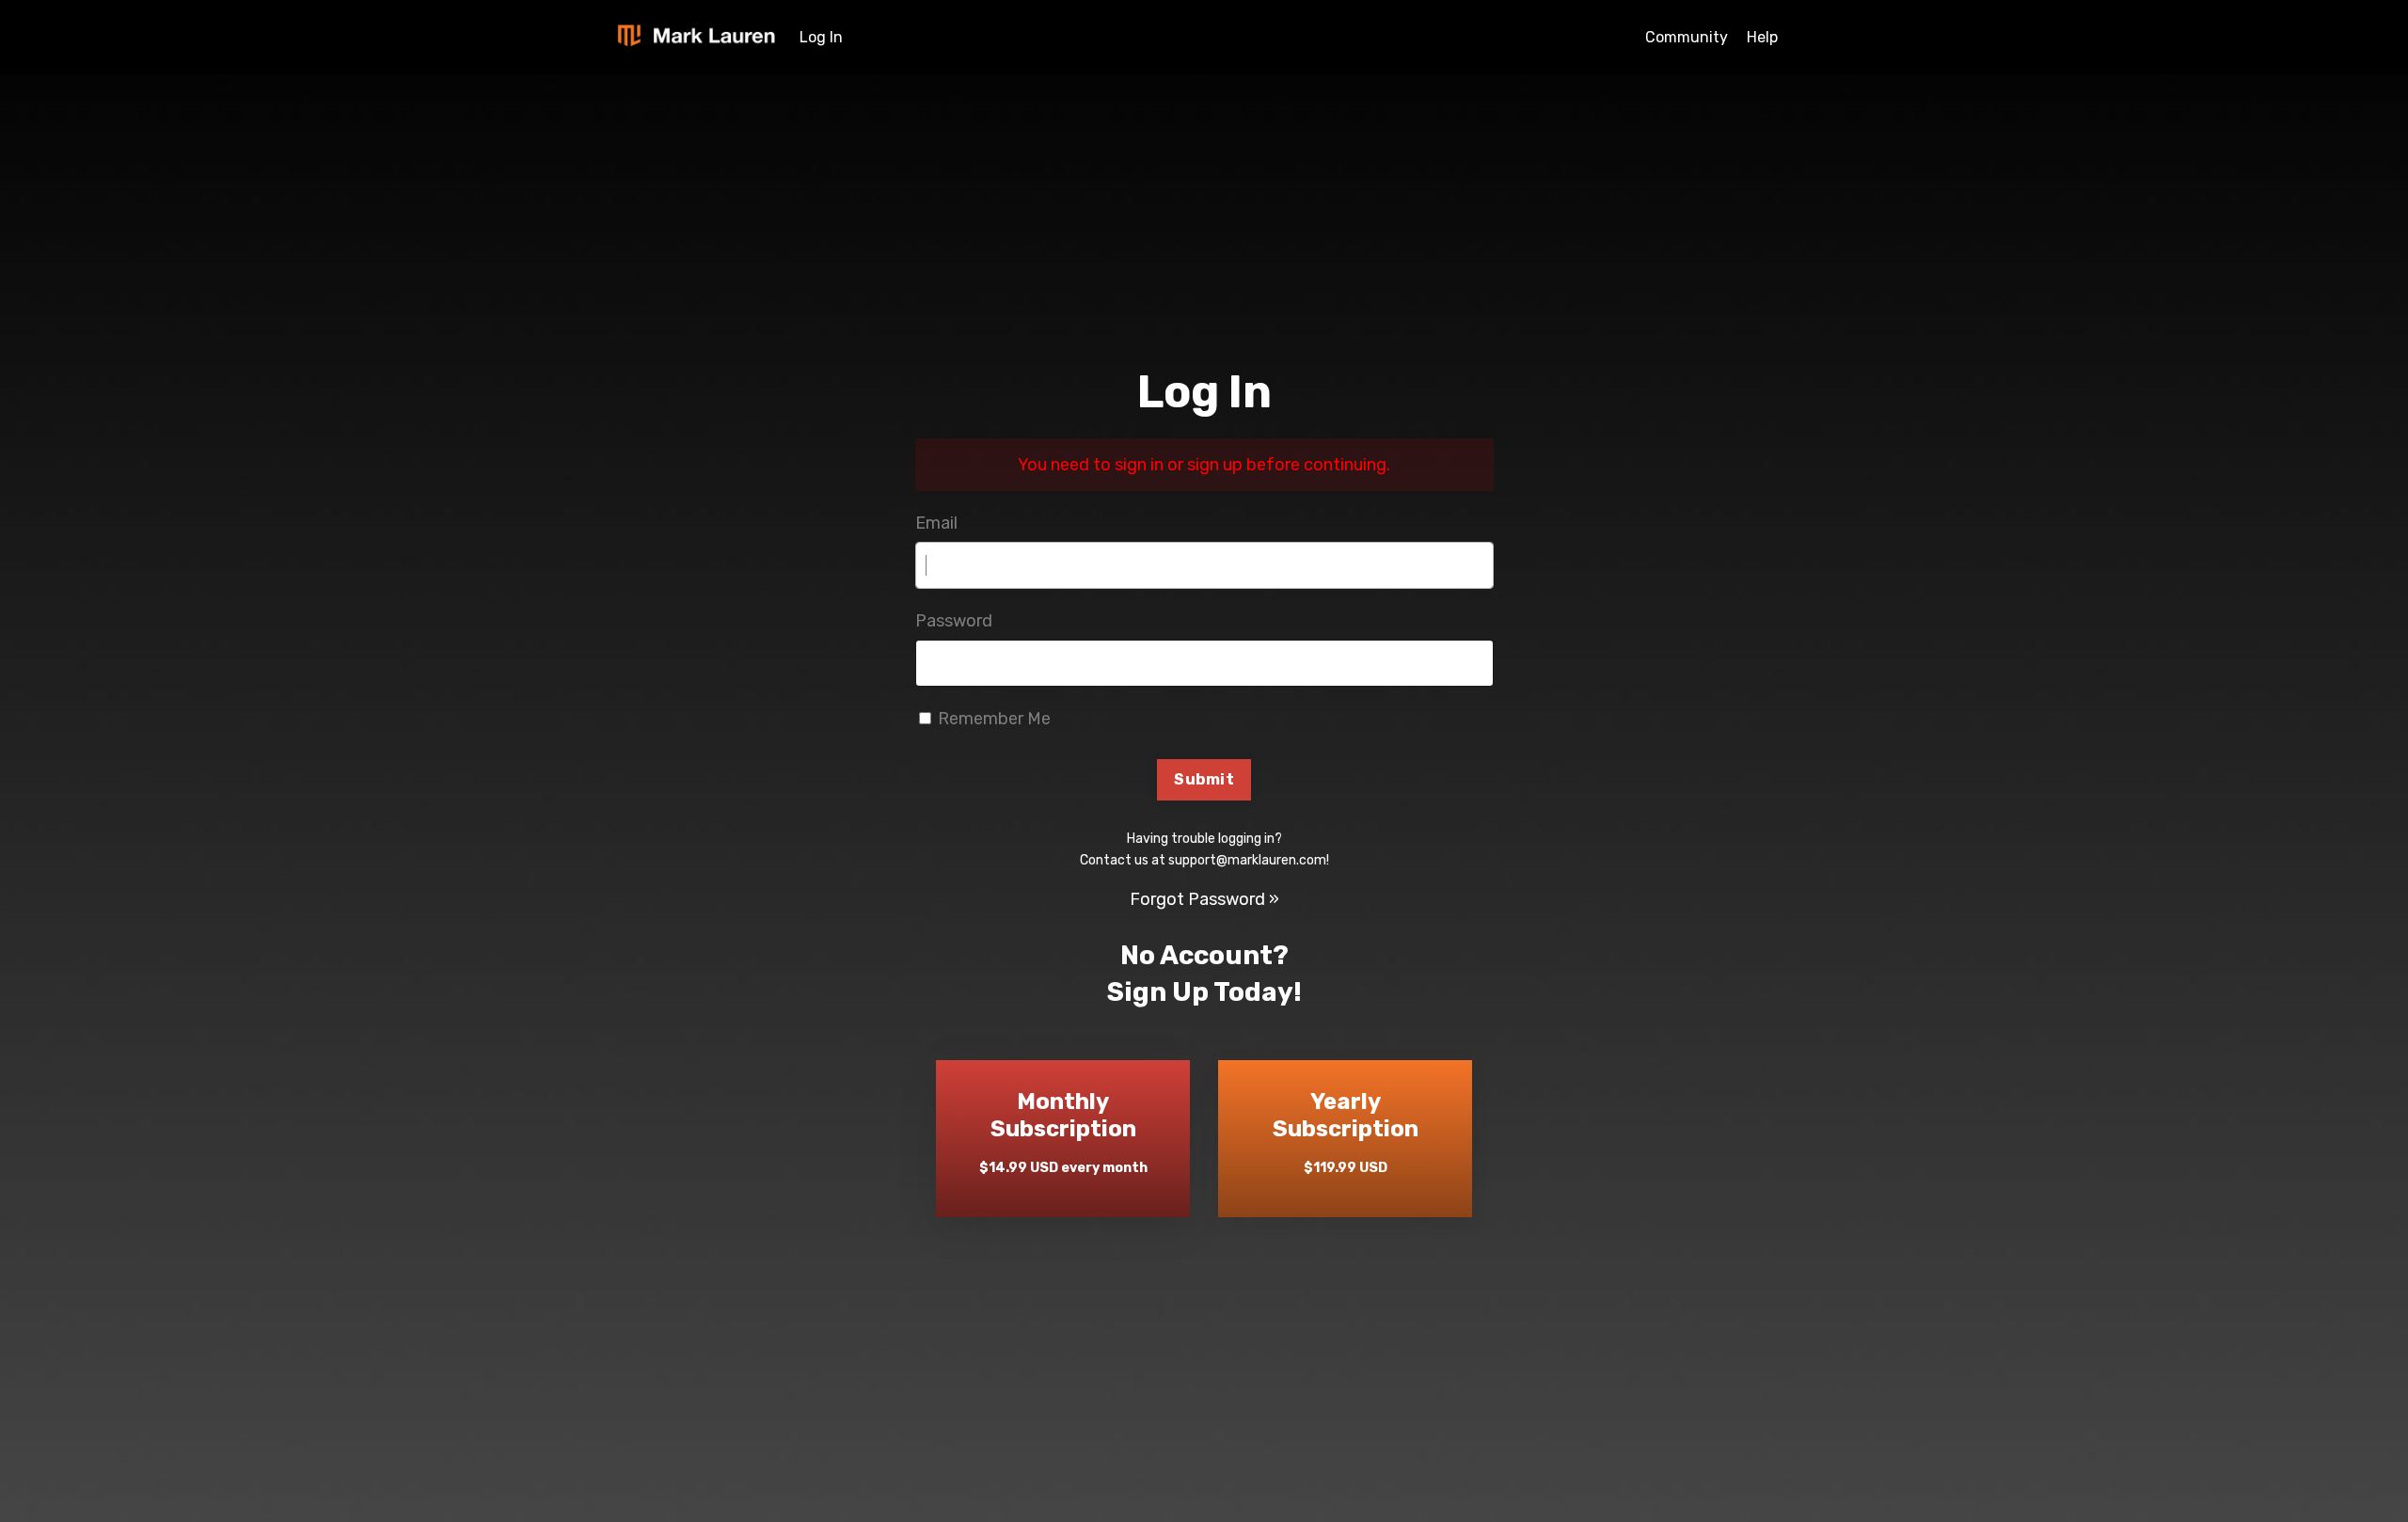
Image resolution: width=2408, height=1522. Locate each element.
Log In (821, 37)
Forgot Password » (1204, 899)
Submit (1204, 779)
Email (936, 523)
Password (954, 621)
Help (1762, 37)
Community (1687, 37)
